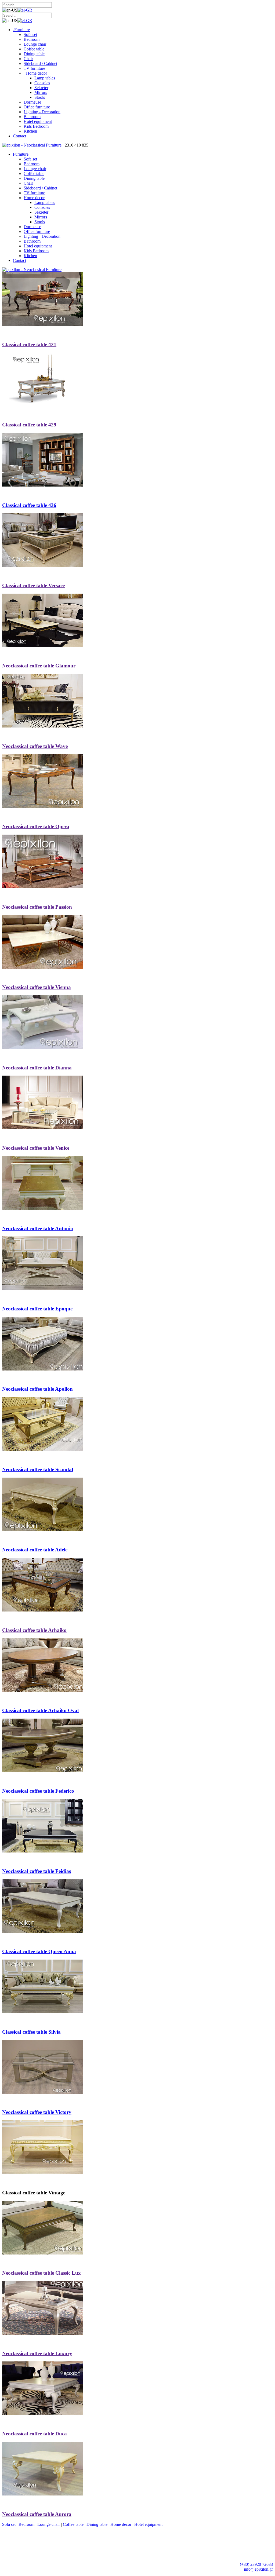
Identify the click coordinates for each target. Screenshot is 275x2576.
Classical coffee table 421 (29, 344)
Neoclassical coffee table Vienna (37, 987)
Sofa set (9, 2524)
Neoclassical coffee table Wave (35, 746)
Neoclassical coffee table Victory (37, 2112)
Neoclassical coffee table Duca (35, 2434)
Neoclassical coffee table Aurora (37, 2514)
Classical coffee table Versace (33, 585)
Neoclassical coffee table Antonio (38, 1228)
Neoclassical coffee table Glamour (39, 666)
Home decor (121, 2524)
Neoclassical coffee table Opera (36, 826)
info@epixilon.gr (258, 2569)
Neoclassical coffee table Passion (37, 907)
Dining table (97, 2524)
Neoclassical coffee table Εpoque (37, 1309)
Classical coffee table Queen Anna (39, 1951)
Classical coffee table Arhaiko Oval (40, 1710)
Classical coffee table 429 (29, 425)
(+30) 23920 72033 (256, 2564)
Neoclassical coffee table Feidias (37, 1871)
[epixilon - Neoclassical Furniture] (32, 145)
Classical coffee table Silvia (31, 2032)
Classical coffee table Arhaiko (34, 1630)
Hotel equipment (148, 2524)
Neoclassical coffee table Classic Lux (41, 2273)
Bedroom (26, 2524)
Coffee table (73, 2524)
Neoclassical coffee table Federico (38, 1791)
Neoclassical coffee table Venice (36, 1148)
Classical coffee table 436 (29, 505)
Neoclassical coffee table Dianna (37, 1068)
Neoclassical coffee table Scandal (38, 1469)
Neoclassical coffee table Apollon (37, 1389)
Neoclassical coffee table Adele (35, 1550)
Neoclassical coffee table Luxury (37, 2353)
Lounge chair (49, 2524)
